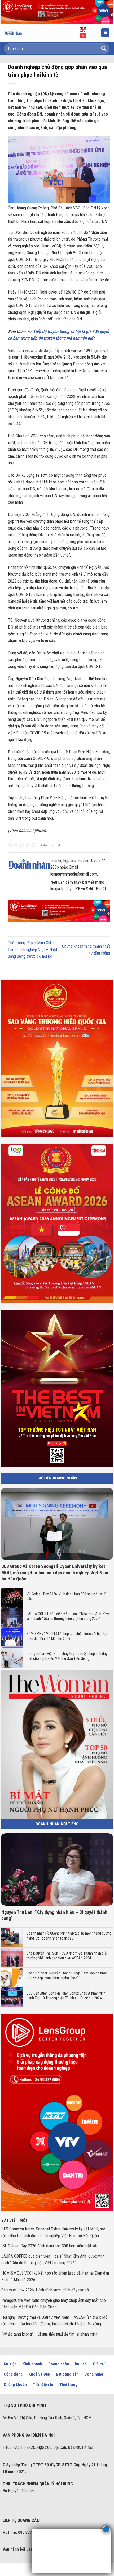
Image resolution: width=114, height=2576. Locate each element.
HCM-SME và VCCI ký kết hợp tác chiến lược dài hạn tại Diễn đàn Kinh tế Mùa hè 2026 (67, 1636)
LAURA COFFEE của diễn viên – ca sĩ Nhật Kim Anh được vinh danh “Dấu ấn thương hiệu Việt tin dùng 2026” (69, 1616)
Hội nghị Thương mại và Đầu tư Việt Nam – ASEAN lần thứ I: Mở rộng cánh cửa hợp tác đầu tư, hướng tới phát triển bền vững (54, 2321)
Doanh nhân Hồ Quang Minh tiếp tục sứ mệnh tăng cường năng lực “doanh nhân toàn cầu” (69, 1936)
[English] (83, 30)
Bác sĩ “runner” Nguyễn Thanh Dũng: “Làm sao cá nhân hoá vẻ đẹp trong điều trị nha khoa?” (67, 1975)
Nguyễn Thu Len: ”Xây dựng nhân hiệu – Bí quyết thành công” (54, 1915)
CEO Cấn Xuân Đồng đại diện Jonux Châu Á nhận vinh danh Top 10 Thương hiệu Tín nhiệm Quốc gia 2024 (66, 1996)
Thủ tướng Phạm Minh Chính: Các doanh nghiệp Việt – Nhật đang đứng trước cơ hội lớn (33, 950)
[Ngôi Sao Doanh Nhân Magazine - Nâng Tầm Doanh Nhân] (17, 33)
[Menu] (105, 33)
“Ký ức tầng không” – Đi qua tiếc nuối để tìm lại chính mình (49, 2334)
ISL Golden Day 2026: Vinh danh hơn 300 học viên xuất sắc (67, 1596)
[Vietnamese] (83, 35)
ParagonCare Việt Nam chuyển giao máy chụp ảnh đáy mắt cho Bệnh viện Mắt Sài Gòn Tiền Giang (67, 1656)
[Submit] (104, 49)
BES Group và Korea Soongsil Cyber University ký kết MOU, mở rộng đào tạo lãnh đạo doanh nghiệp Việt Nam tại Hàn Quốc (55, 1573)
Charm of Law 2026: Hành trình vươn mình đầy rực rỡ (45, 2290)
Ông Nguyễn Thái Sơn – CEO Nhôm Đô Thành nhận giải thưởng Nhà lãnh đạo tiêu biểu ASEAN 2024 (67, 1956)
